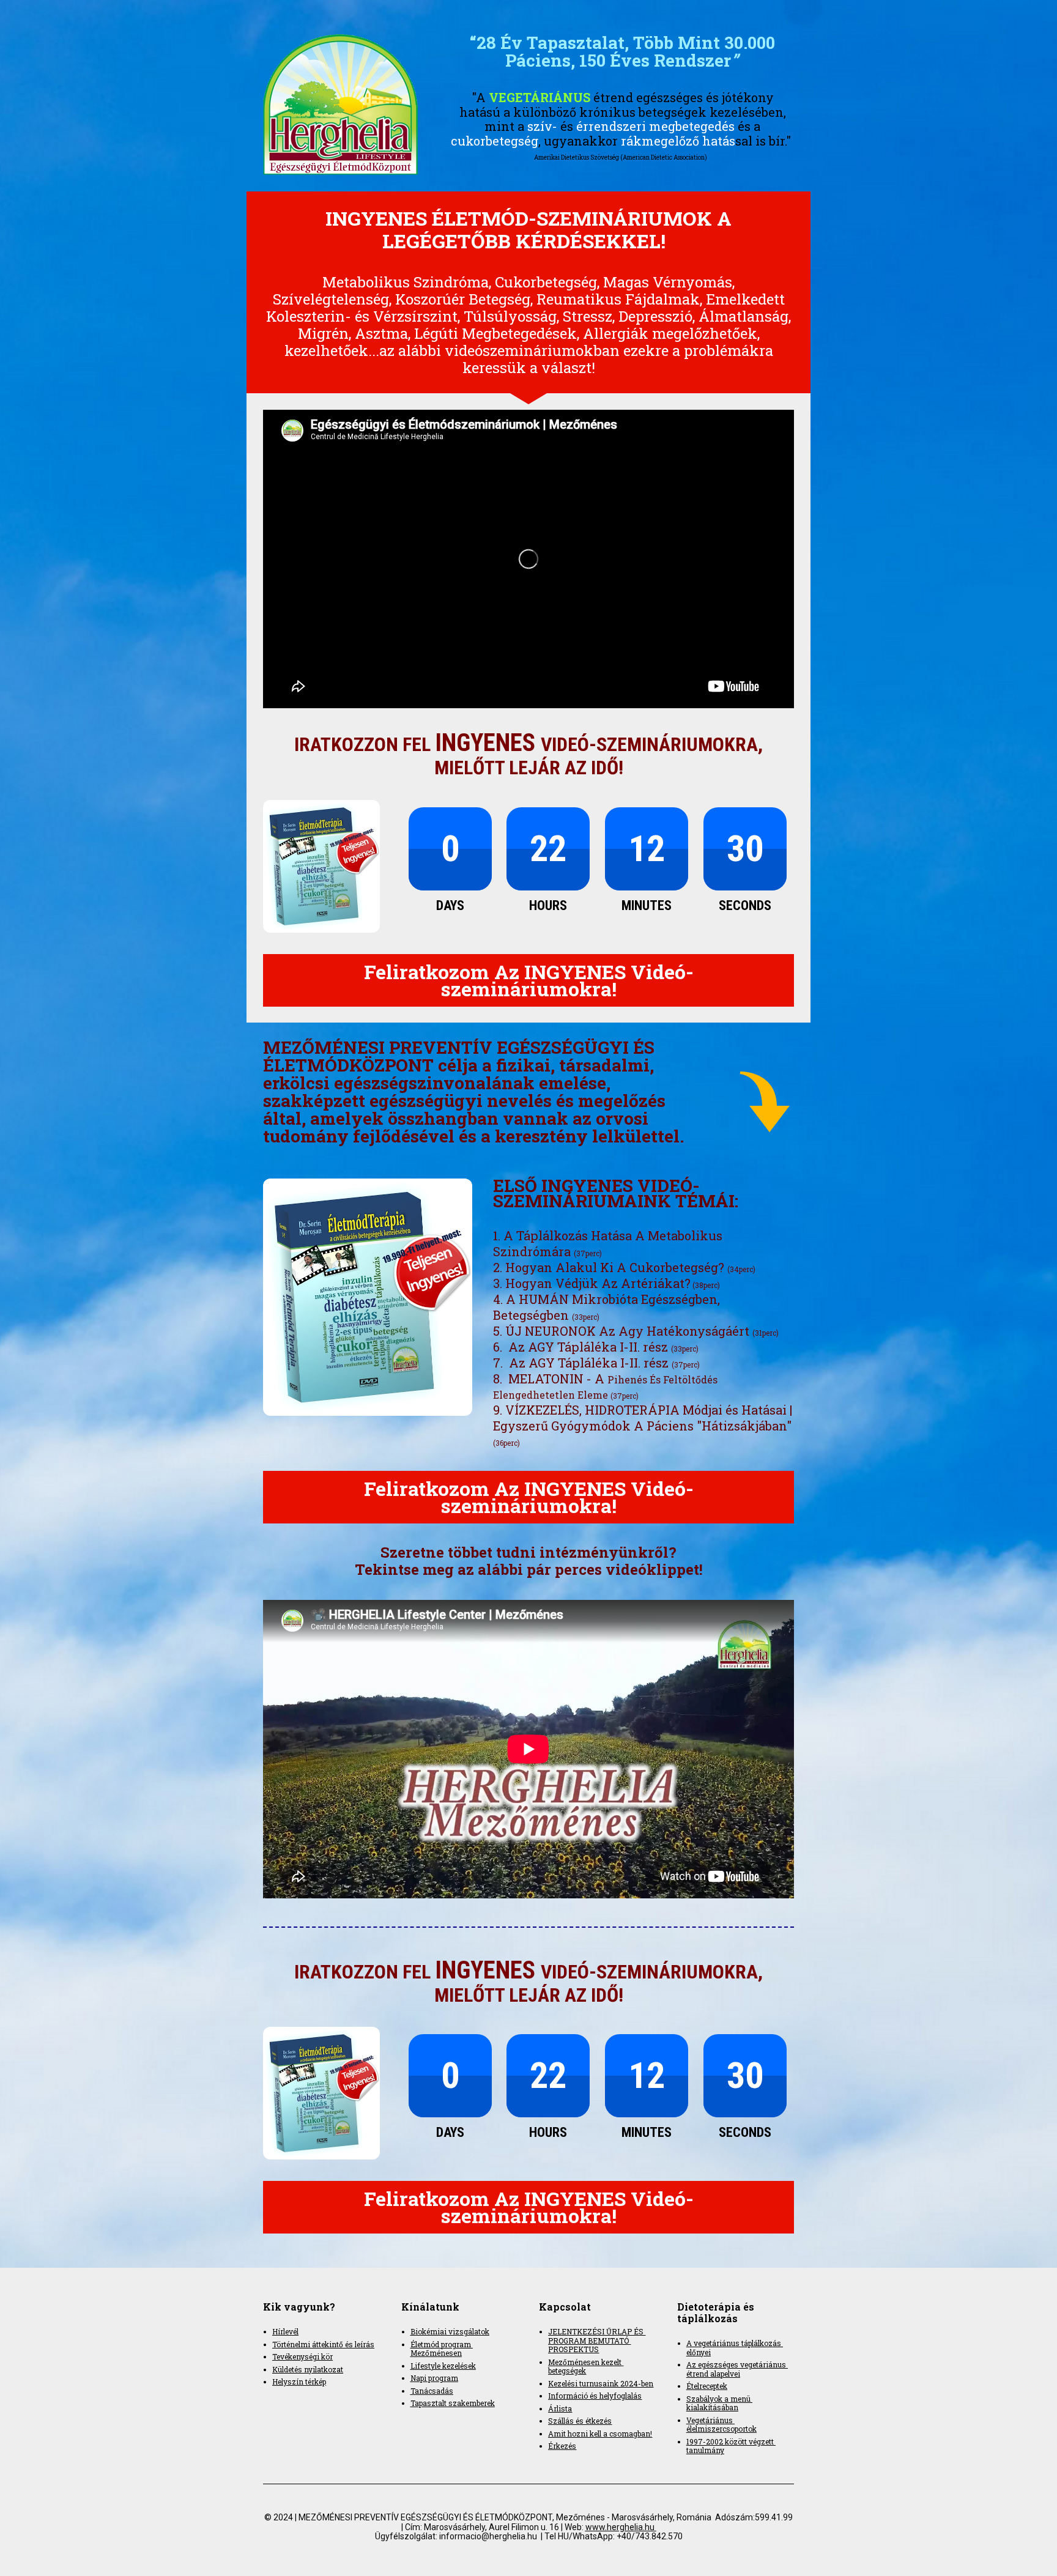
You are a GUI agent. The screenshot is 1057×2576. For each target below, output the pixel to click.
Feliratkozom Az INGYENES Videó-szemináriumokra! (529, 980)
